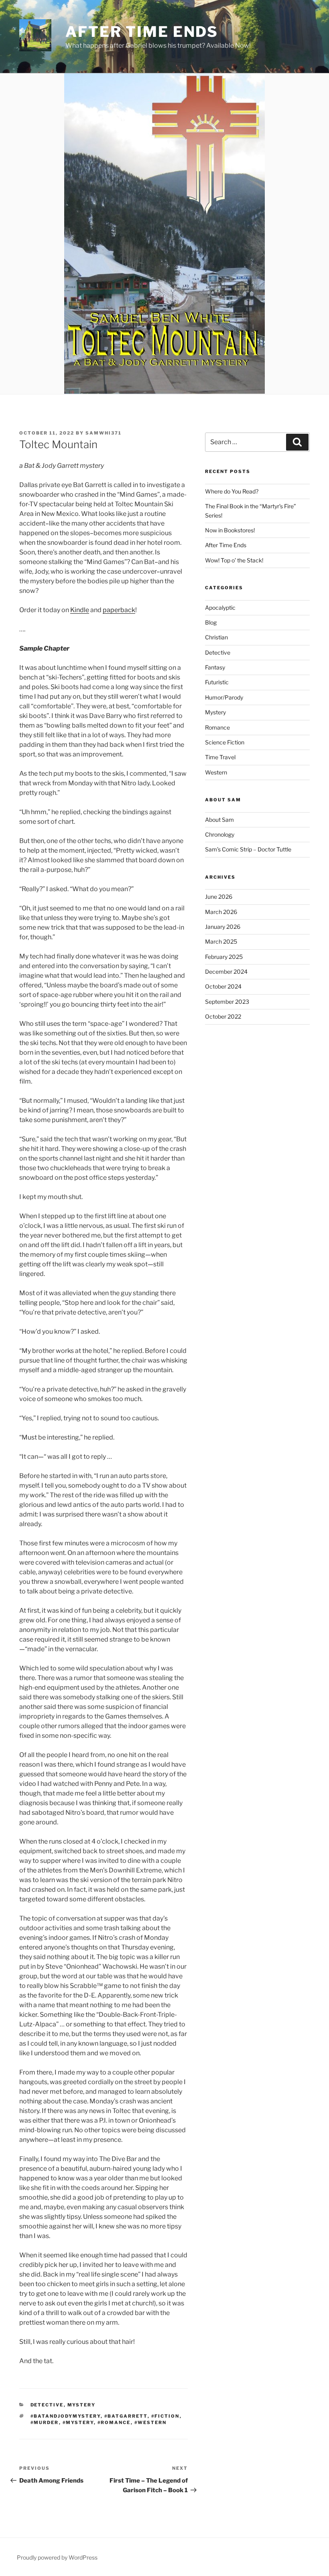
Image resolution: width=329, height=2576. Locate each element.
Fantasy (215, 667)
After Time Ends (142, 32)
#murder (45, 2422)
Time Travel (220, 757)
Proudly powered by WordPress (57, 2557)
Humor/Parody (224, 697)
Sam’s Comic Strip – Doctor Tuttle (248, 849)
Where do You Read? (232, 491)
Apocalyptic (220, 608)
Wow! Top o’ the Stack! (234, 560)
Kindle (80, 610)
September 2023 (227, 1002)
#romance (114, 2422)
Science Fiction (225, 742)
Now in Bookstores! (230, 530)
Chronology (220, 834)
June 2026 (219, 897)
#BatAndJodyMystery (66, 2416)
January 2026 (223, 927)
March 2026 (221, 912)
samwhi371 (104, 433)
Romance (217, 727)
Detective (47, 2405)
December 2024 (226, 972)
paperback (119, 610)
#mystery (78, 2422)
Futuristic (217, 682)
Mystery (82, 2405)
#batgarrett (126, 2416)
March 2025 (221, 941)
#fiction (166, 2416)
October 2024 (223, 986)
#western (151, 2422)
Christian (216, 637)
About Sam (219, 820)
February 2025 (224, 957)
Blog (211, 622)
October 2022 (223, 1016)
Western (216, 772)
